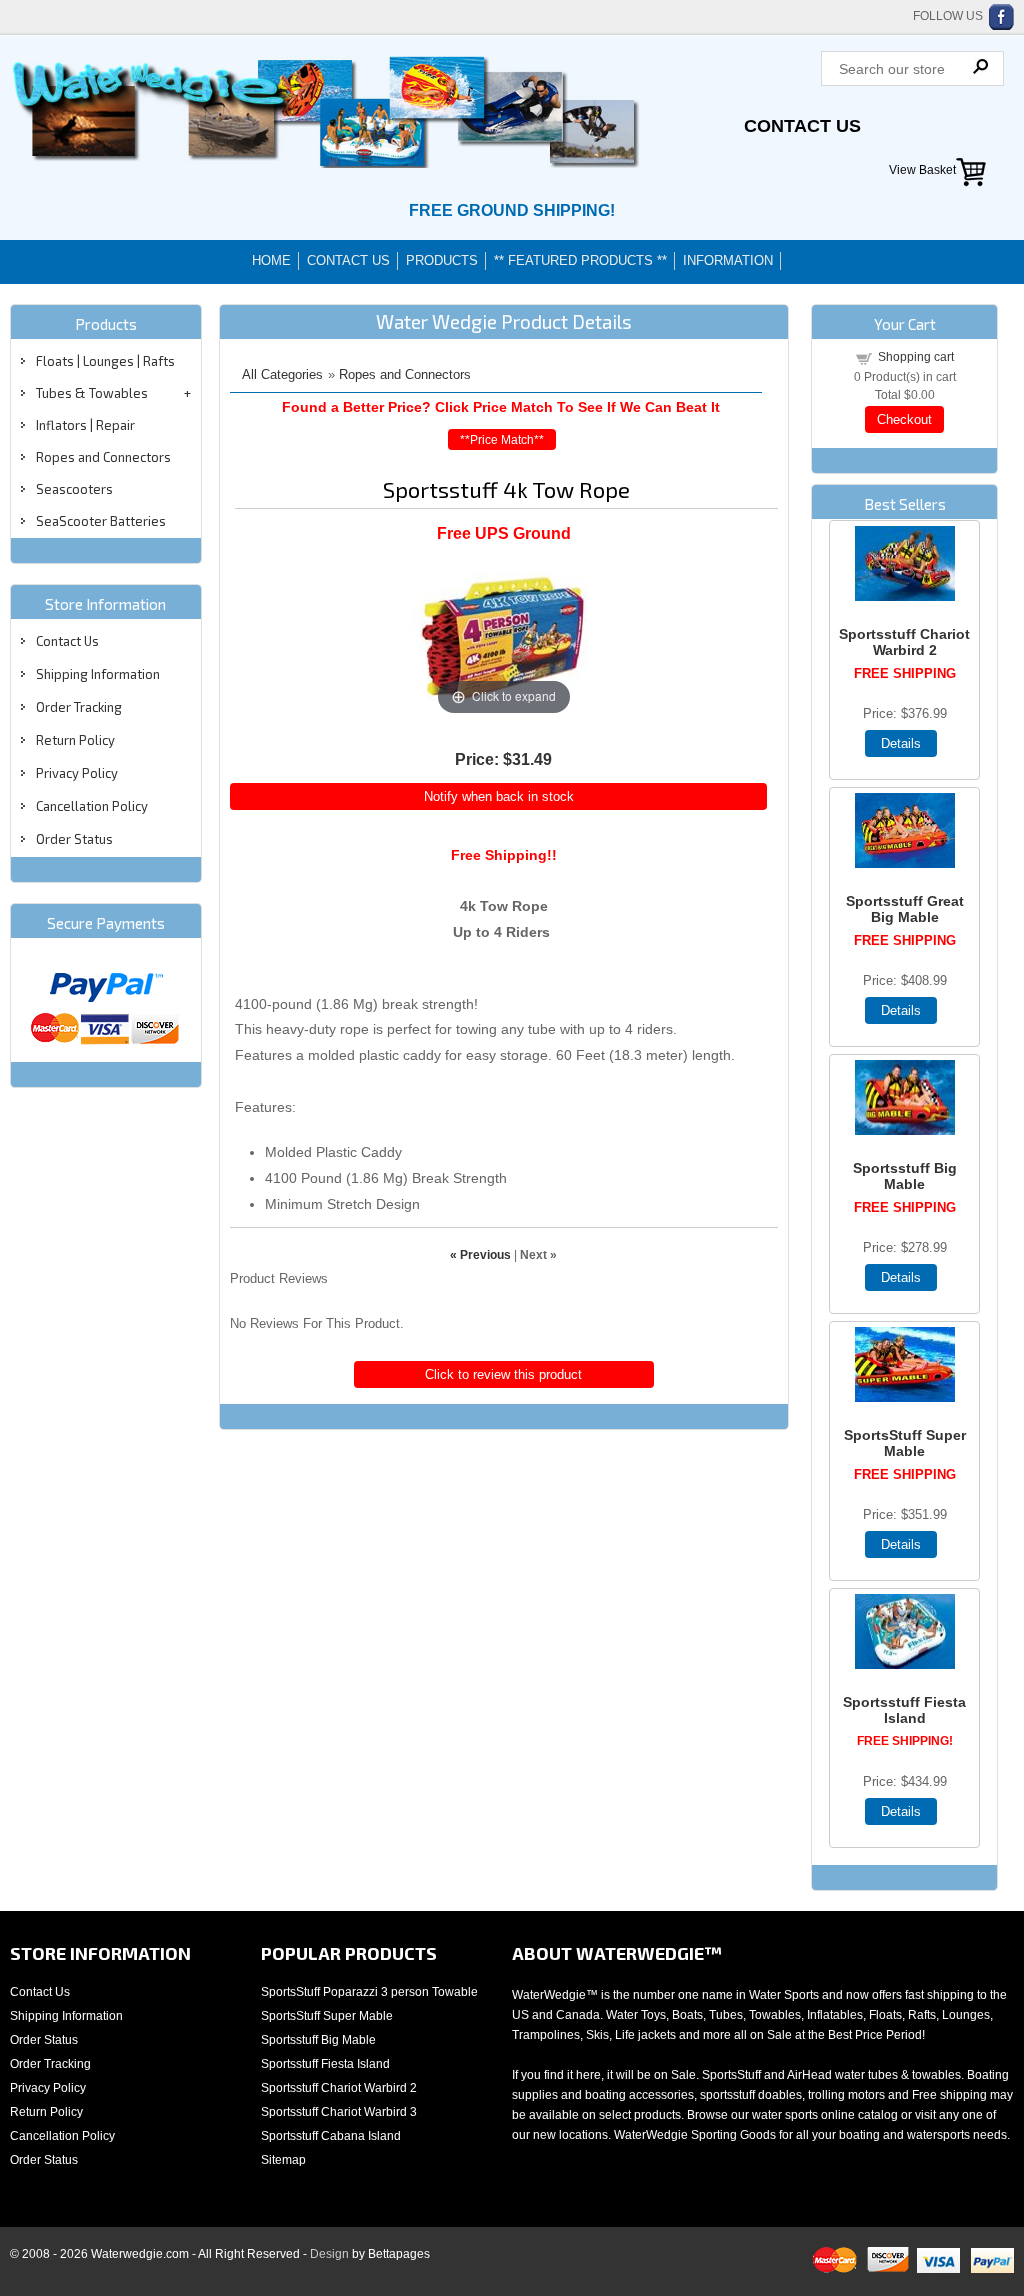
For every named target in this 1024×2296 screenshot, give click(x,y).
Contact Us (802, 126)
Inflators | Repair (85, 425)
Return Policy (75, 740)
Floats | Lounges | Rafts (105, 361)
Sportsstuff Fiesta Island (904, 1710)
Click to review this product (503, 1374)
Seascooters (74, 489)
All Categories (282, 374)
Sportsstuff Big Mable (905, 1176)
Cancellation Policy (92, 806)
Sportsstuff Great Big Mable (905, 909)
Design (329, 2254)
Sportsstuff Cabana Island (331, 2136)
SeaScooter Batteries (101, 521)
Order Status (74, 839)
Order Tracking (79, 707)
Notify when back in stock (499, 796)
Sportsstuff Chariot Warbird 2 (904, 642)
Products (442, 260)
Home (271, 260)
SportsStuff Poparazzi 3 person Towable (369, 1992)
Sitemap (283, 2160)
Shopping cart (916, 357)
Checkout (904, 419)
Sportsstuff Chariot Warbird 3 (339, 2112)
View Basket (922, 170)
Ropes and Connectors (103, 457)
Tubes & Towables (92, 393)
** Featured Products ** (580, 260)
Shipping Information (98, 674)
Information (728, 260)
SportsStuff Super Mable (905, 1443)
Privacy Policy (77, 773)
